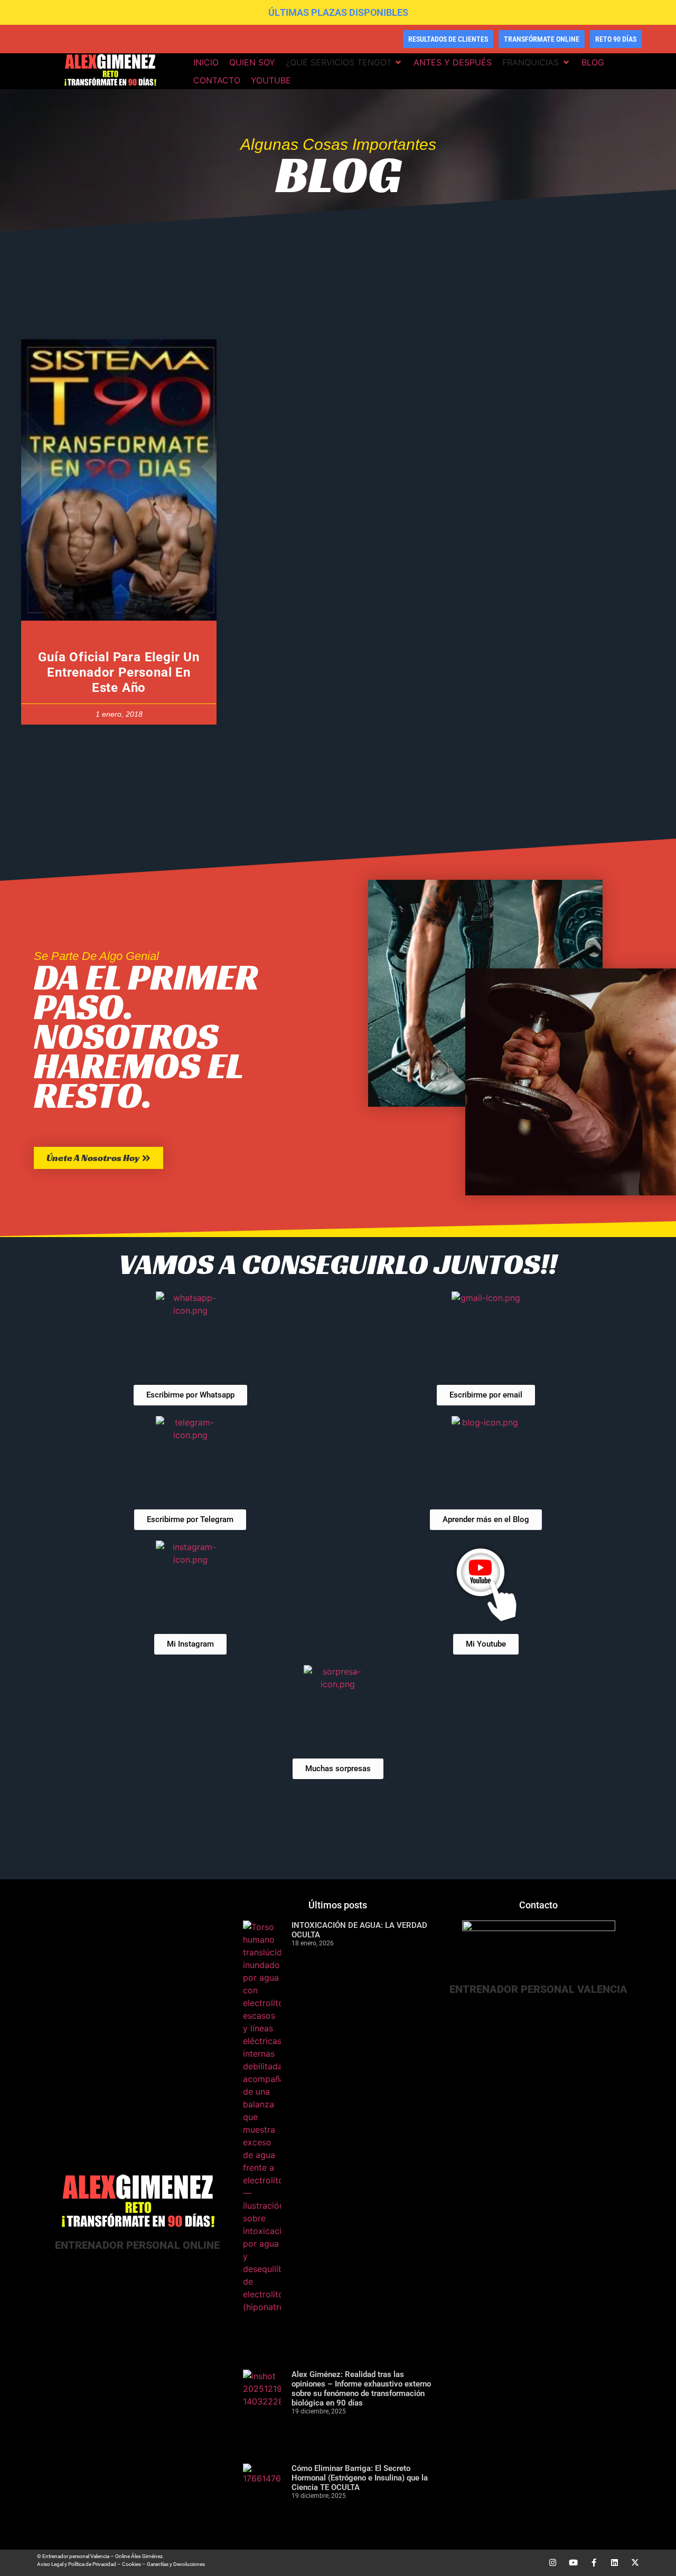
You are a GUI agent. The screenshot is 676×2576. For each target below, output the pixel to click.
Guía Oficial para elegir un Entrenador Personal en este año (119, 672)
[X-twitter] (635, 2563)
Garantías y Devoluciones (176, 2564)
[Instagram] (553, 2563)
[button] (344, 62)
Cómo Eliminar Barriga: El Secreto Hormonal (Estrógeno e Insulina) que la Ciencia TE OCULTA (360, 2478)
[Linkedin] (614, 2563)
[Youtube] (573, 2563)
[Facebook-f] (594, 2563)
